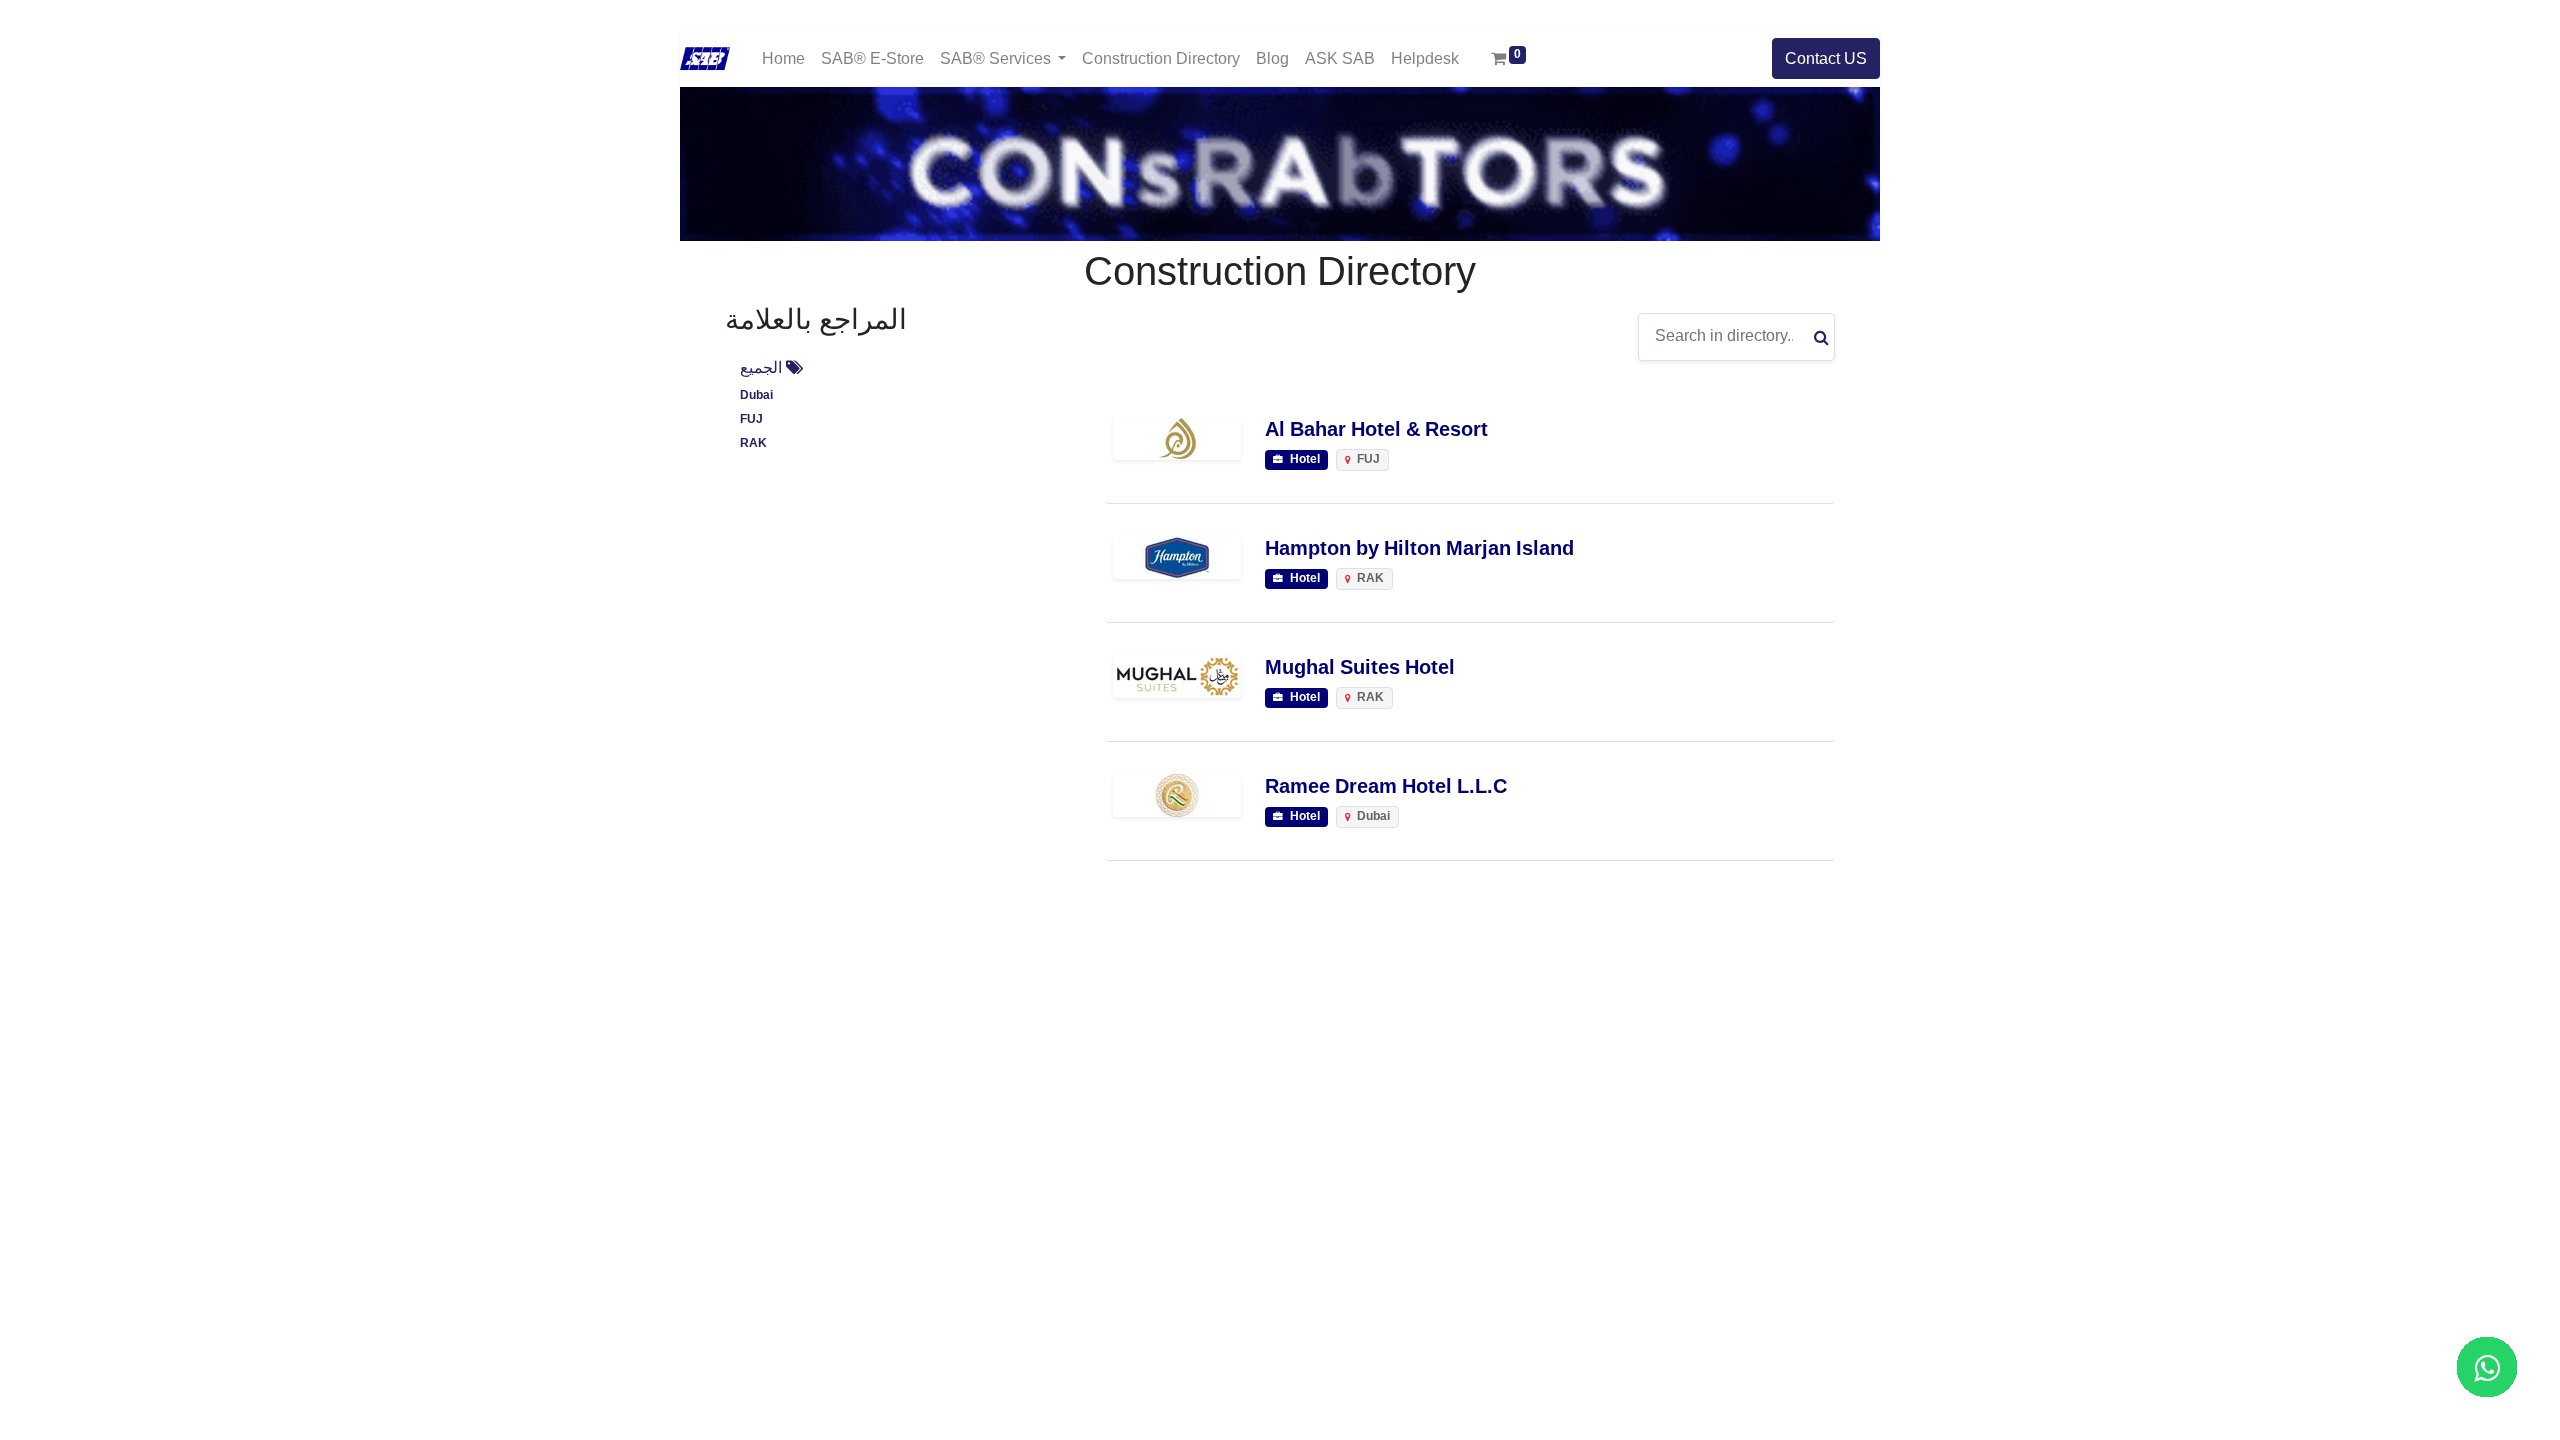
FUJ (751, 419)
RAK (753, 443)
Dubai (756, 395)
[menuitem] (783, 58)
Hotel (1303, 459)
